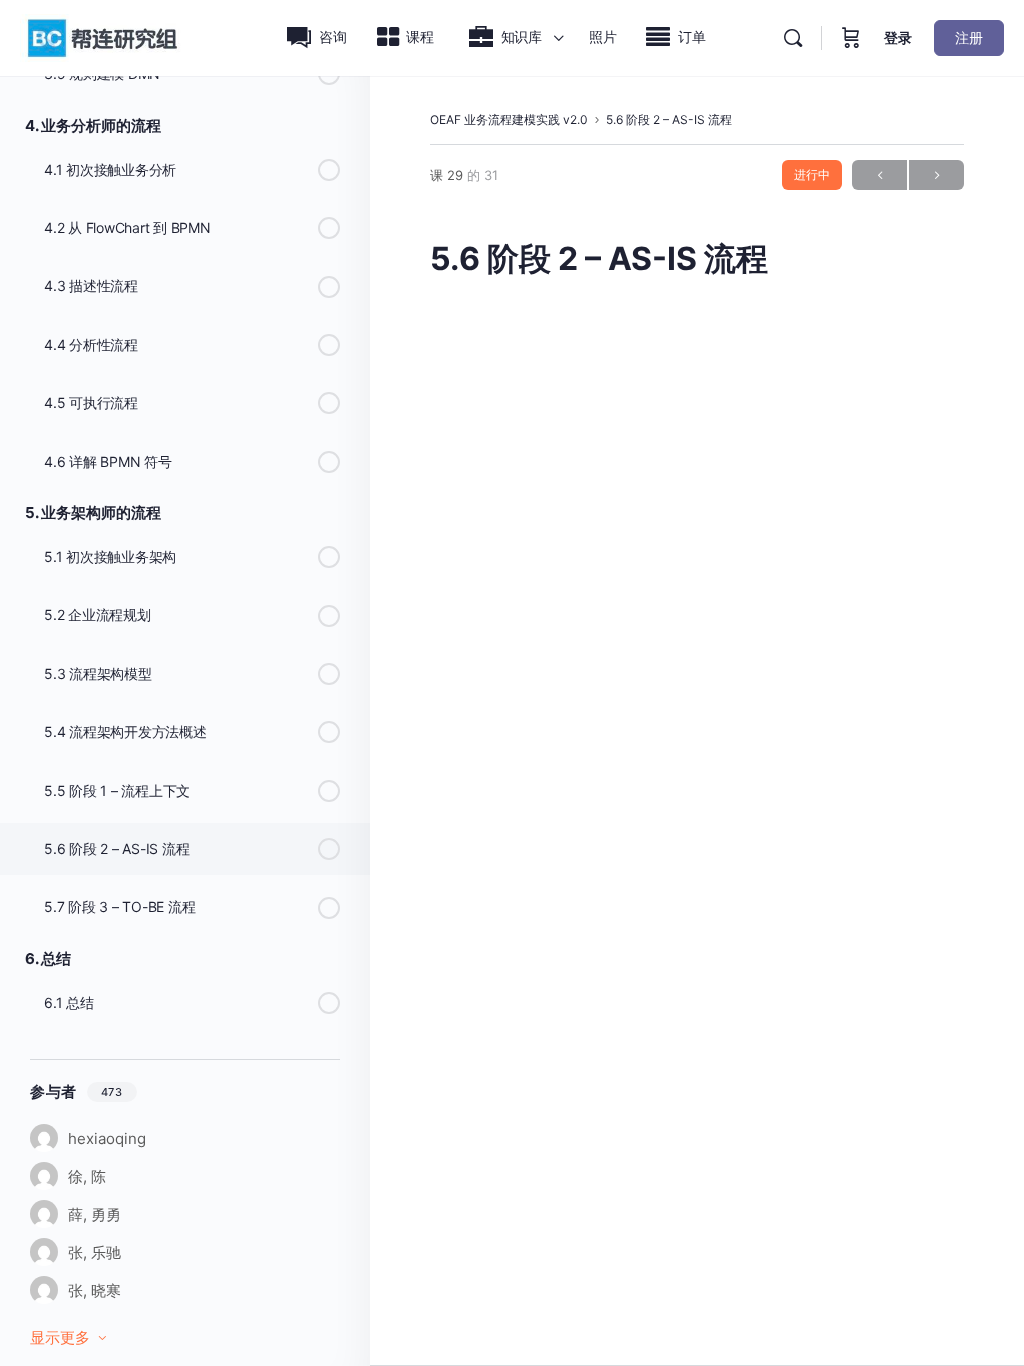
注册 (969, 37)
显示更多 (60, 1337)
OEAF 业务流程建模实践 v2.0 (509, 119)
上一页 (879, 175)
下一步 (936, 175)
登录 (898, 37)
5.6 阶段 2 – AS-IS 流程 (669, 119)
